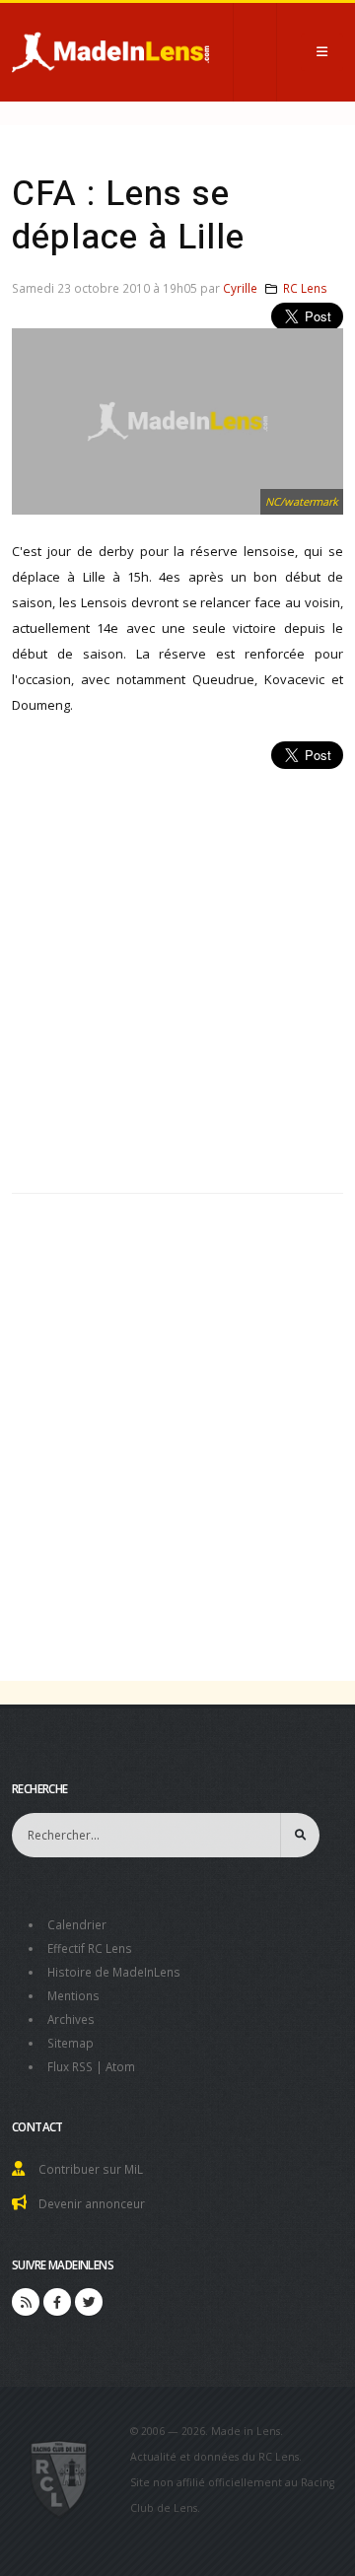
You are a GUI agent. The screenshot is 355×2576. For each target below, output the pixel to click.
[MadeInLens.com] (60, 2477)
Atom (120, 2066)
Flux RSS (70, 2066)
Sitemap (71, 2043)
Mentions (73, 1995)
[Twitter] (89, 2302)
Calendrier (77, 1924)
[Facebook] (57, 2302)
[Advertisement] (177, 970)
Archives (71, 2019)
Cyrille (240, 288)
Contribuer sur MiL (91, 2169)
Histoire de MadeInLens (114, 1972)
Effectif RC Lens (90, 1948)
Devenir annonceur (92, 2203)
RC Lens (305, 288)
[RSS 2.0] (26, 2302)
